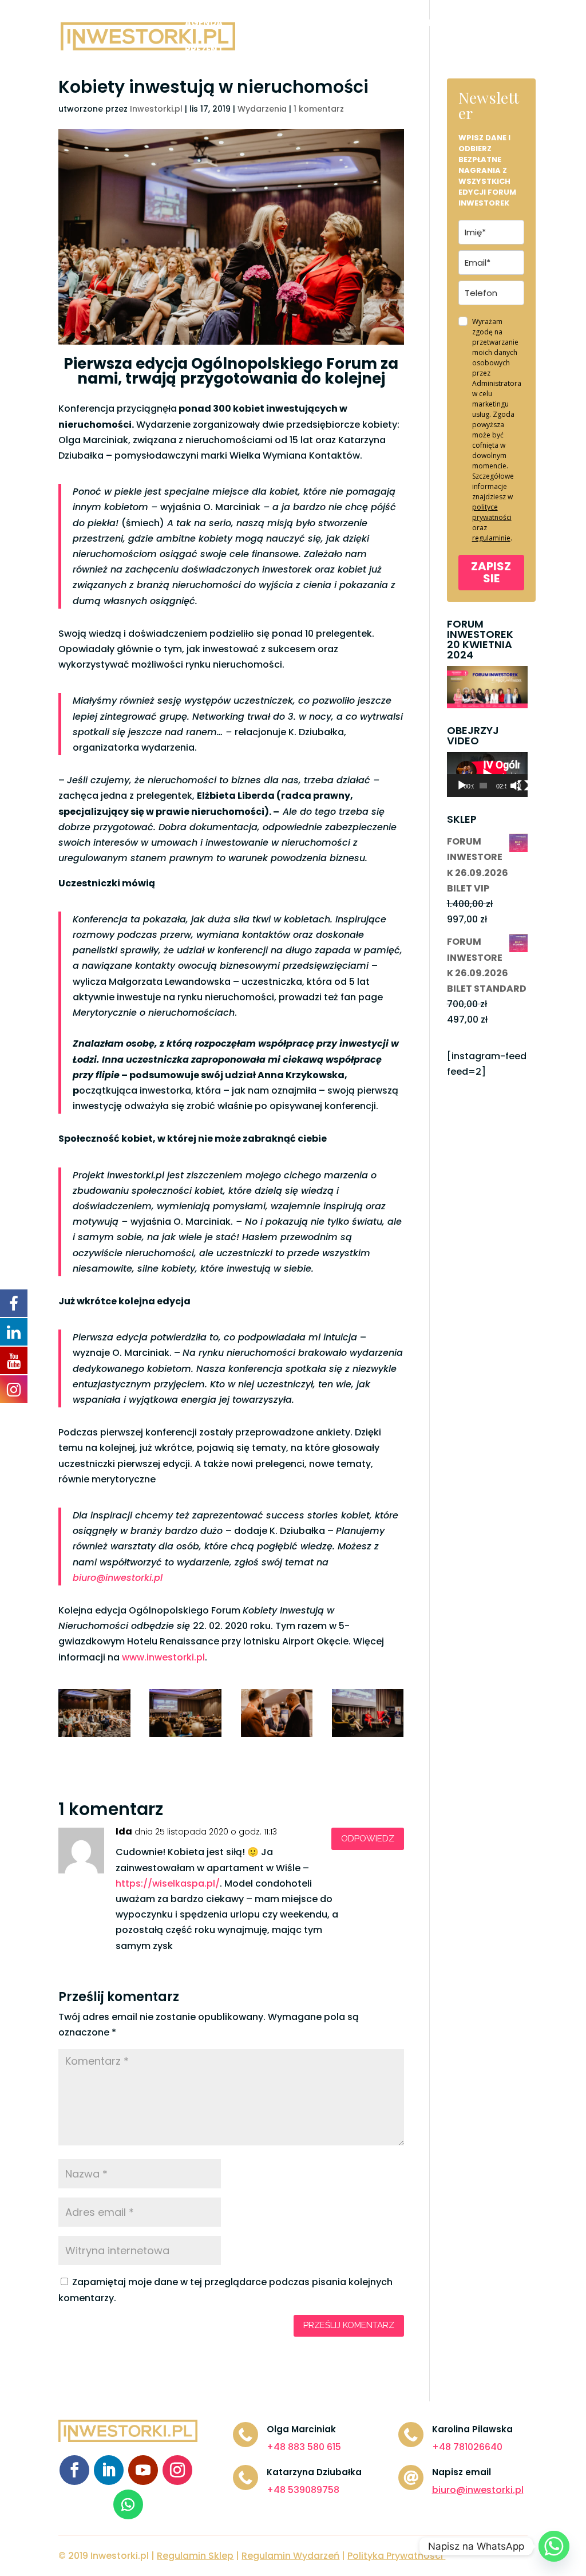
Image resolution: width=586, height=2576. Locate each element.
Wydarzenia (262, 109)
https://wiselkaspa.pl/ (168, 1883)
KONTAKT (260, 51)
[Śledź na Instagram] (177, 2470)
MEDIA (373, 24)
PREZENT (204, 51)
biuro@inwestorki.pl (118, 1578)
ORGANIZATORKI (439, 24)
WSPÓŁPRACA (313, 24)
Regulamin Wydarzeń (290, 2556)
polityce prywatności (492, 512)
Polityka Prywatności (395, 2556)
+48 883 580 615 (304, 2447)
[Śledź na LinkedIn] (109, 2470)
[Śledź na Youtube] (143, 2470)
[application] (487, 774)
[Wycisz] (516, 786)
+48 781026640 (467, 2447)
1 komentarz (319, 109)
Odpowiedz (368, 1839)
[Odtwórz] (462, 786)
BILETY (252, 24)
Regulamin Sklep (195, 2556)
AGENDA (204, 24)
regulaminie (491, 538)
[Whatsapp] (554, 2546)
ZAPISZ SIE (491, 572)
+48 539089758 (303, 2490)
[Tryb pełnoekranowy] (523, 786)
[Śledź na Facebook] (74, 2470)
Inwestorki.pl (156, 109)
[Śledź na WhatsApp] (128, 2504)
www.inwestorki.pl (163, 1657)
